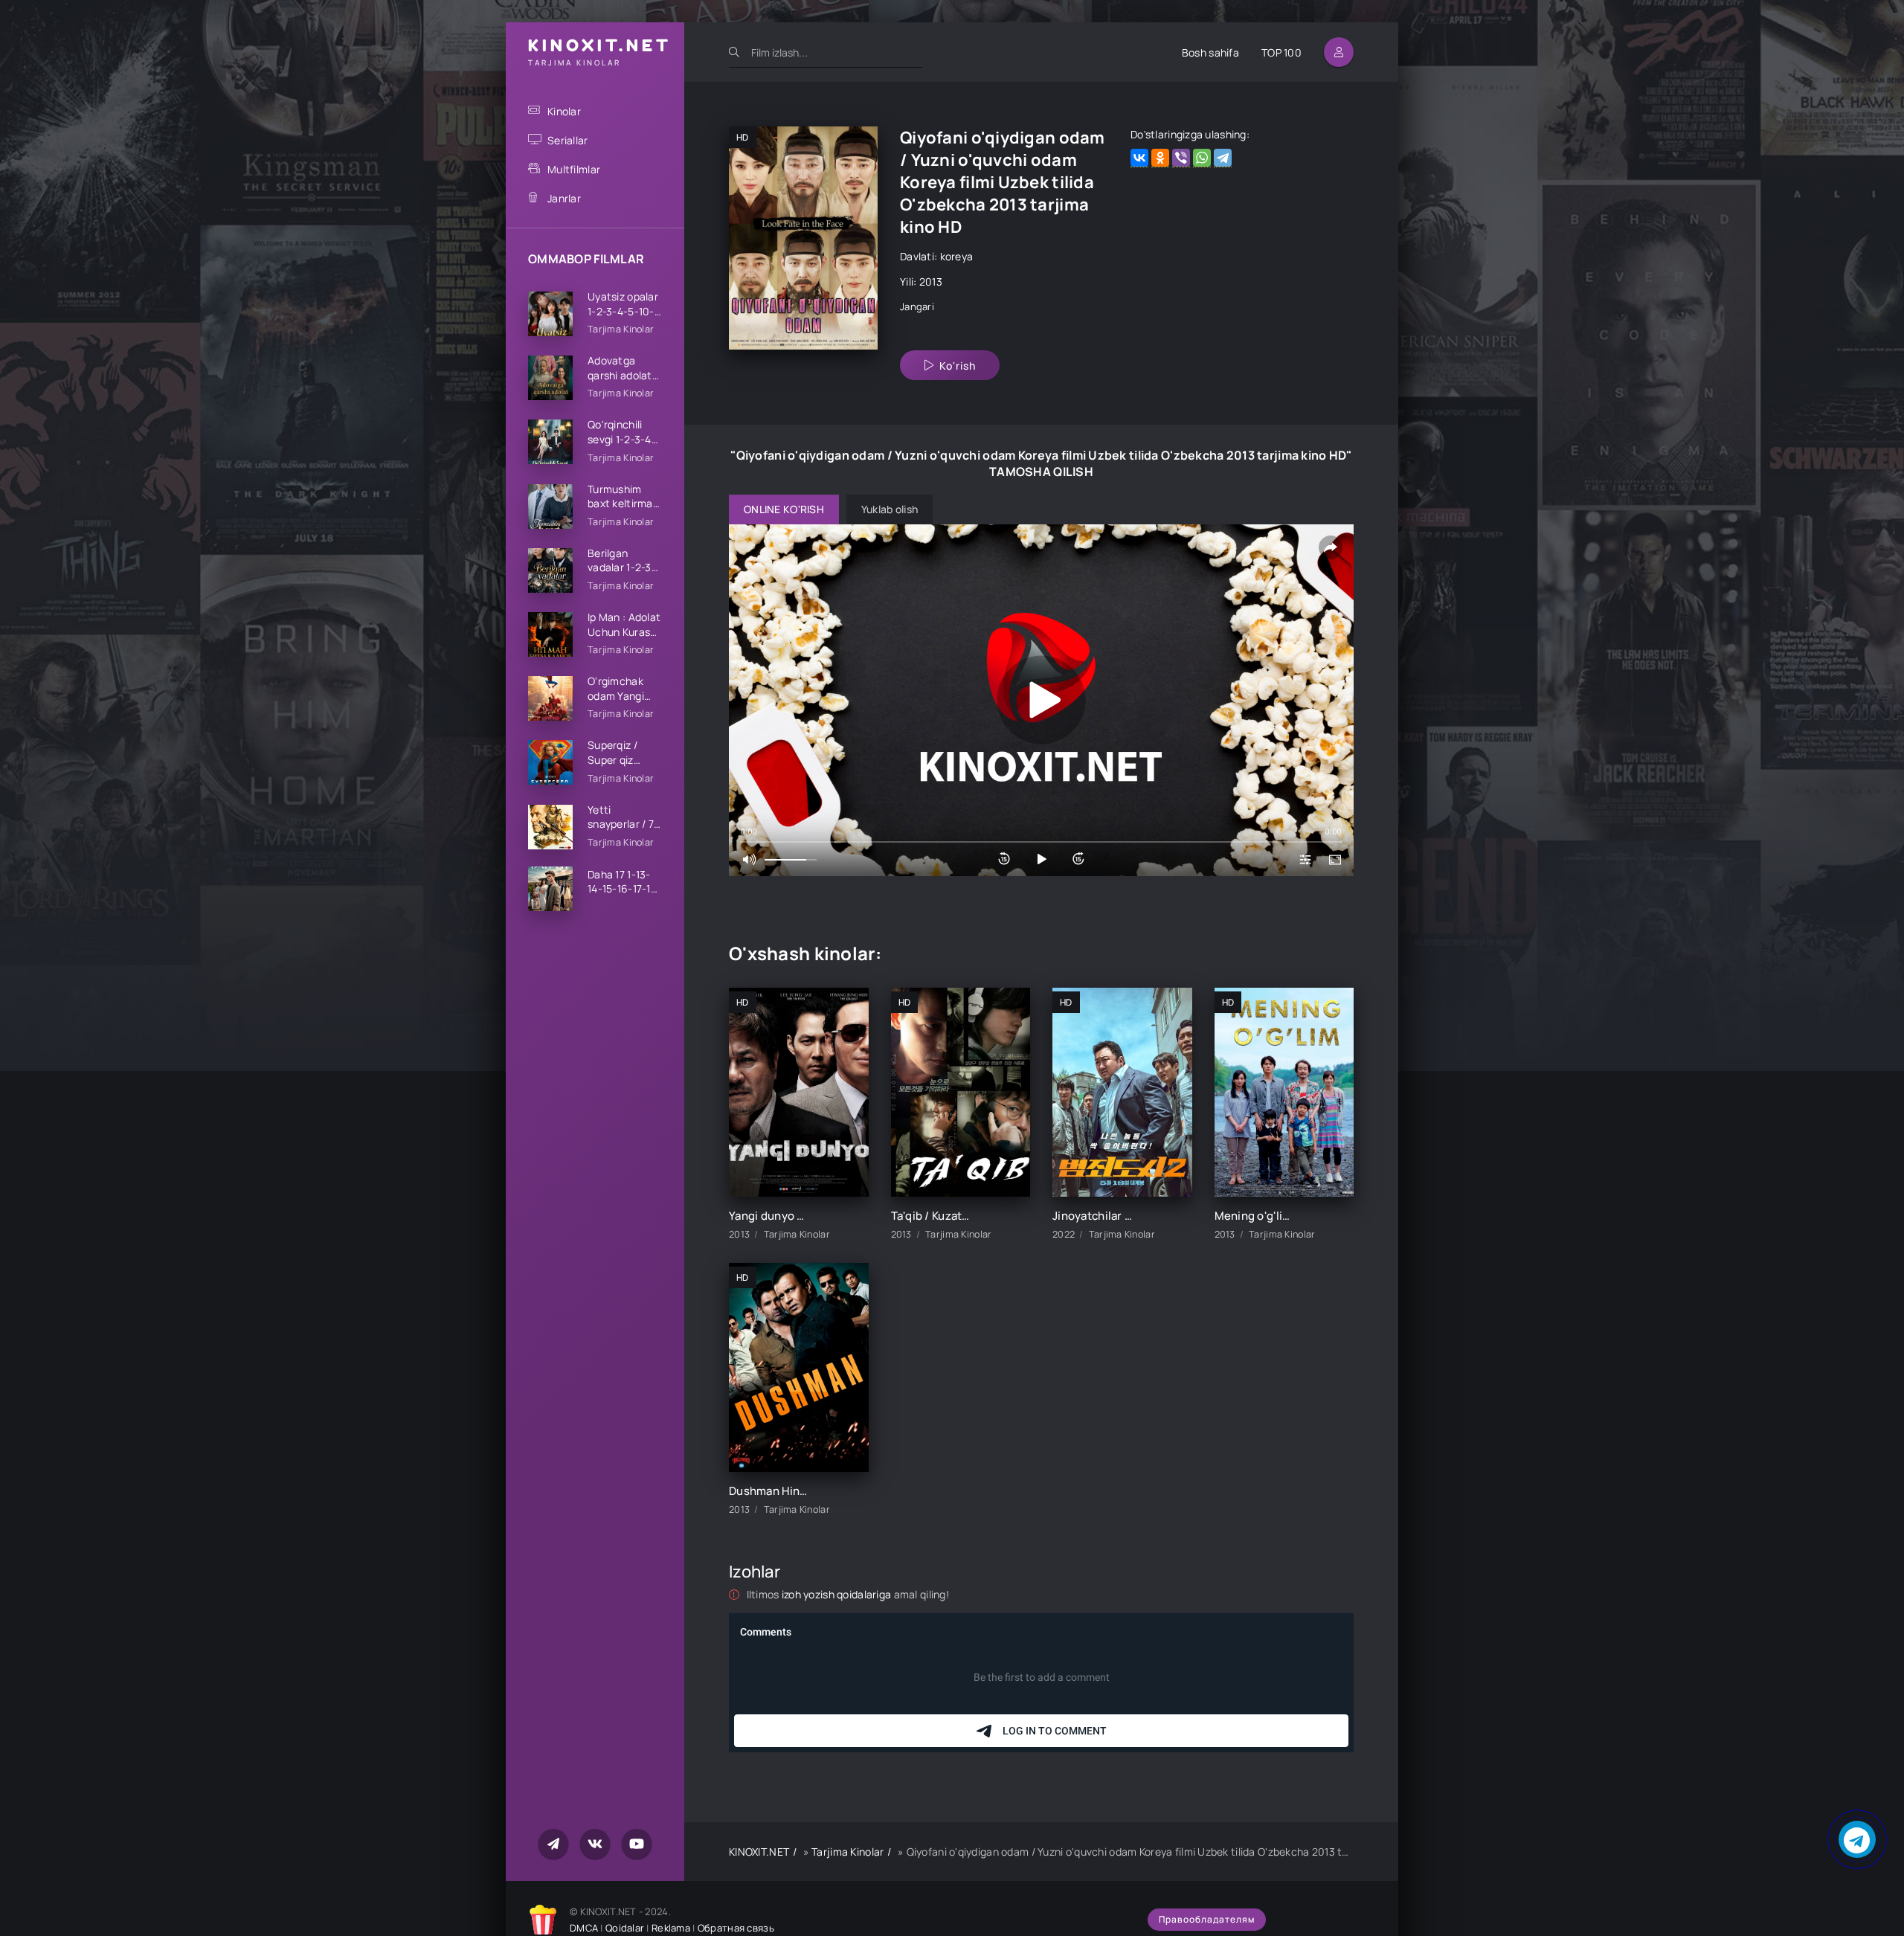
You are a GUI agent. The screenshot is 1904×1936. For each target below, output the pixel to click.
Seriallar (568, 140)
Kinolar (564, 111)
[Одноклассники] (1160, 158)
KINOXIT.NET (759, 1852)
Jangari (917, 306)
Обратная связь (736, 1928)
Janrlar (564, 198)
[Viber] (1181, 158)
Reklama (671, 1928)
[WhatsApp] (1202, 158)
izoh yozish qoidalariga (838, 1594)
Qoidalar (625, 1928)
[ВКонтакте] (1139, 158)
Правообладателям (1207, 1919)
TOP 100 (1281, 52)
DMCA (584, 1928)
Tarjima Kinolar (848, 1852)
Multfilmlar (574, 169)
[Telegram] (1223, 158)
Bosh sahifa (1210, 52)
